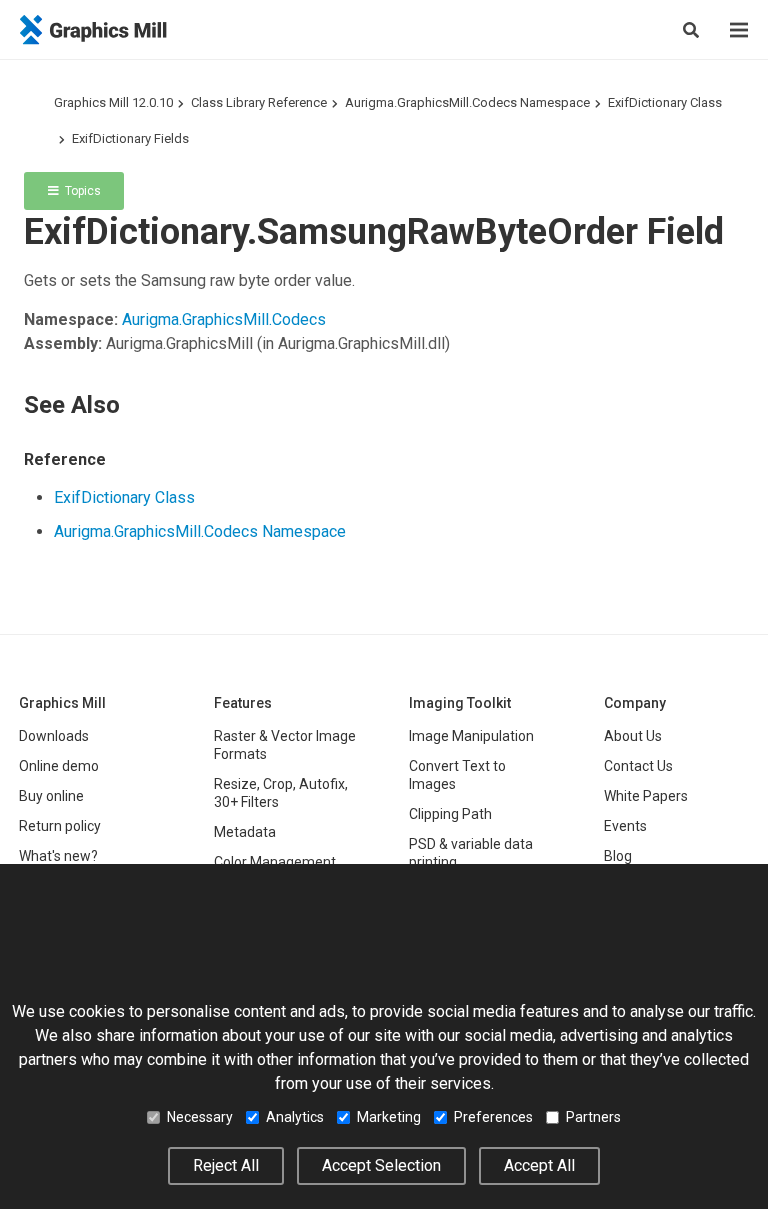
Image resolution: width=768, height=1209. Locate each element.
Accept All (539, 1165)
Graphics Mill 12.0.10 (113, 102)
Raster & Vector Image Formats (285, 745)
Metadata (245, 832)
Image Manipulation (471, 736)
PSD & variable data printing (471, 853)
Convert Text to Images (457, 775)
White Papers (646, 796)
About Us (633, 736)
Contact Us (638, 766)
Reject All (226, 1165)
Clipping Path (450, 814)
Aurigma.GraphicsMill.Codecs (224, 319)
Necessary (200, 1117)
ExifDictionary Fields (130, 138)
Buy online (51, 796)
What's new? (58, 856)
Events (625, 826)
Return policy (60, 826)
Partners (593, 1117)
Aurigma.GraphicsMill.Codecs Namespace (467, 102)
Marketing (389, 1117)
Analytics (295, 1117)
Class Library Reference (259, 102)
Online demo (59, 766)
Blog (618, 856)
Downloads (54, 736)
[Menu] (739, 30)
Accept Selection (381, 1165)
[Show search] (691, 30)
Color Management (275, 862)
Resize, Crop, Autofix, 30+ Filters (281, 793)
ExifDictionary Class (665, 102)
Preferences (493, 1117)
